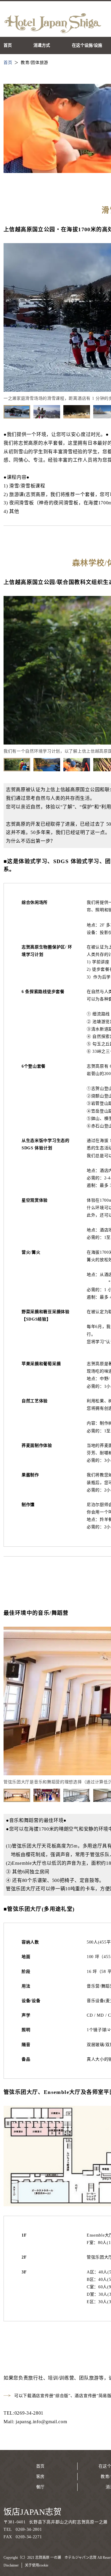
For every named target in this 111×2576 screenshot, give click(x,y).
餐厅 (40, 2487)
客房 (40, 2477)
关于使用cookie (37, 2565)
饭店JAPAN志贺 (33, 2512)
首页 (40, 2466)
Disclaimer (11, 2565)
